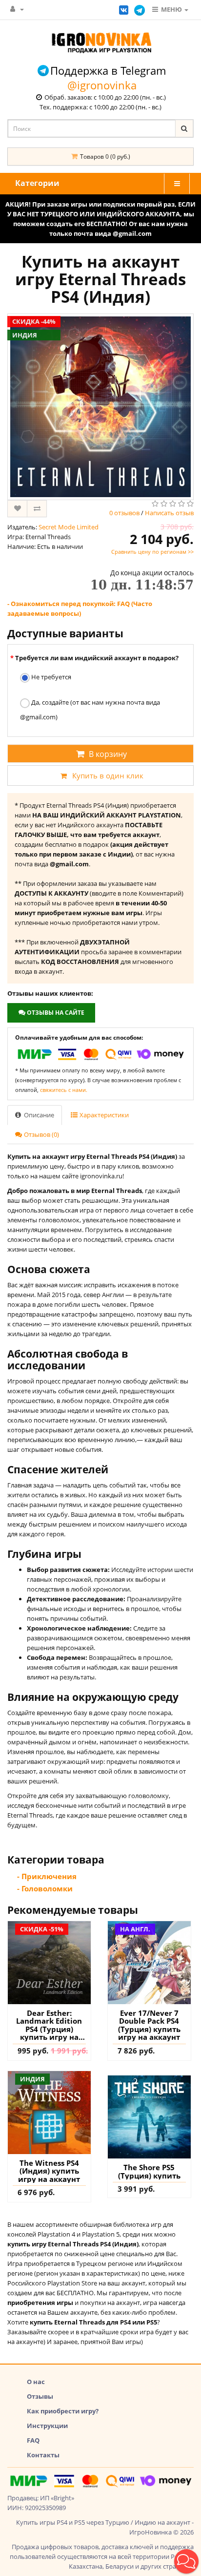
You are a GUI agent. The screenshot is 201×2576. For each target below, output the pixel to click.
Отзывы (40, 2396)
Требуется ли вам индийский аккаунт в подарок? (97, 658)
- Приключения (47, 1876)
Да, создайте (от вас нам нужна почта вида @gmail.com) (90, 710)
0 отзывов (124, 513)
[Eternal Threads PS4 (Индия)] (100, 407)
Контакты (43, 2455)
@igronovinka (102, 85)
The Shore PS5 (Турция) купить (149, 2171)
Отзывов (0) (41, 1134)
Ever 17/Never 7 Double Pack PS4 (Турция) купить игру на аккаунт (149, 2025)
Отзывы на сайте (55, 1013)
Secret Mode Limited (69, 527)
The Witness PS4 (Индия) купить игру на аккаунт (49, 2171)
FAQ (33, 2440)
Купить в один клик (108, 775)
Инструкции (47, 2426)
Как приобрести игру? (63, 2411)
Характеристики (103, 1115)
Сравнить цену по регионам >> (152, 552)
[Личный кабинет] (17, 9)
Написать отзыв (169, 513)
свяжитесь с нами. (64, 1090)
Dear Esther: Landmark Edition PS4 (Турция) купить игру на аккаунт (49, 2025)
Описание (38, 1115)
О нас (36, 2382)
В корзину (108, 754)
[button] (186, 2561)
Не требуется (50, 677)
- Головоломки (45, 1888)
